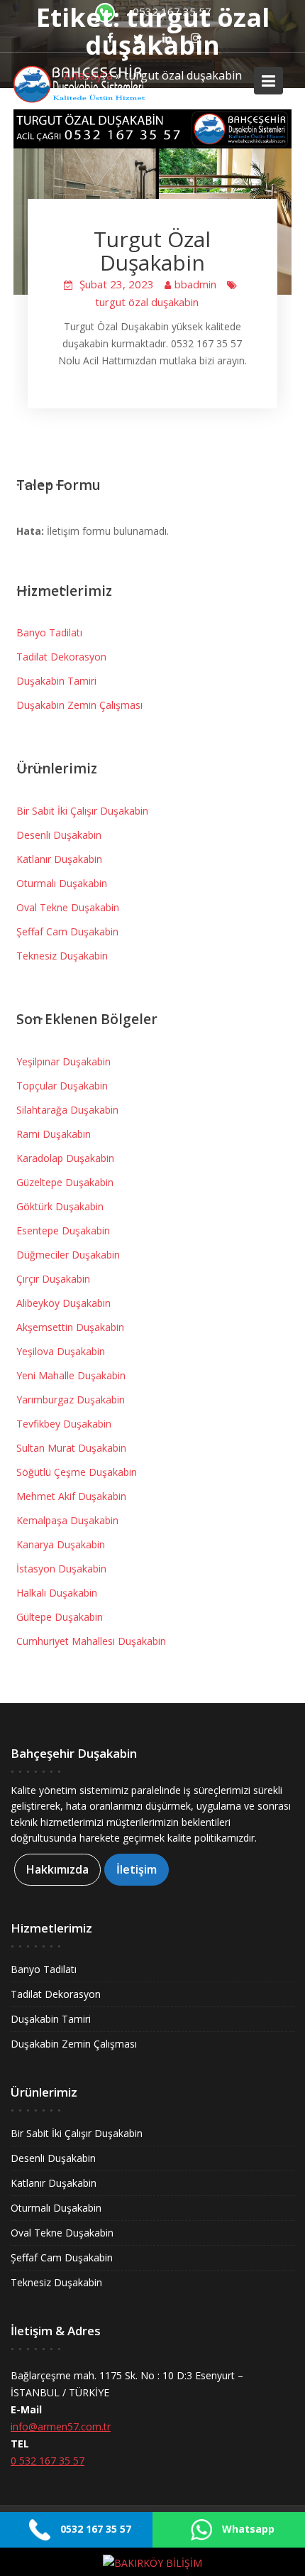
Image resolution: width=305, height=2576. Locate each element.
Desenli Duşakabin (59, 835)
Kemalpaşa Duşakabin (67, 1520)
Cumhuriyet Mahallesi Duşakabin (91, 1641)
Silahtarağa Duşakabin (67, 1110)
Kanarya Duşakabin (61, 1544)
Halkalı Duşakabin (57, 1593)
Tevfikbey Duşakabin (64, 1424)
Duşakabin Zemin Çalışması (79, 705)
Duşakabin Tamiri (56, 681)
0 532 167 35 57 (48, 2461)
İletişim (137, 1869)
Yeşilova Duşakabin (61, 1351)
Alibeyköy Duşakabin (63, 1303)
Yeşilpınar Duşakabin (63, 1061)
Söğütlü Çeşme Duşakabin (77, 1472)
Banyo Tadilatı (49, 632)
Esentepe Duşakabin (63, 1230)
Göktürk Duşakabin (60, 1206)
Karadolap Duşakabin (65, 1158)
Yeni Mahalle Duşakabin (71, 1375)
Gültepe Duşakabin (60, 1617)
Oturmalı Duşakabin (62, 883)
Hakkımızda (57, 1869)
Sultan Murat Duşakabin (71, 1448)
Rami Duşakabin (54, 1134)
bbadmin (195, 284)
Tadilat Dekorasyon (61, 657)
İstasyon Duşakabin (61, 1569)
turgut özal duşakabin (147, 302)
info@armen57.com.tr (61, 2426)
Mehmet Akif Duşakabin (71, 1496)
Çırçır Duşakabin (53, 1279)
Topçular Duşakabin (62, 1086)
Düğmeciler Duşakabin (68, 1255)
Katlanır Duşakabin (59, 859)
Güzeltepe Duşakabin (65, 1182)
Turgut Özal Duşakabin (152, 251)
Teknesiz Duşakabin (62, 956)
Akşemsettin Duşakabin (70, 1327)
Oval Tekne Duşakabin (68, 907)
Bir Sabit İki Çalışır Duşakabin (82, 811)
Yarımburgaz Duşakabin (71, 1400)
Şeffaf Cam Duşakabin (67, 931)
